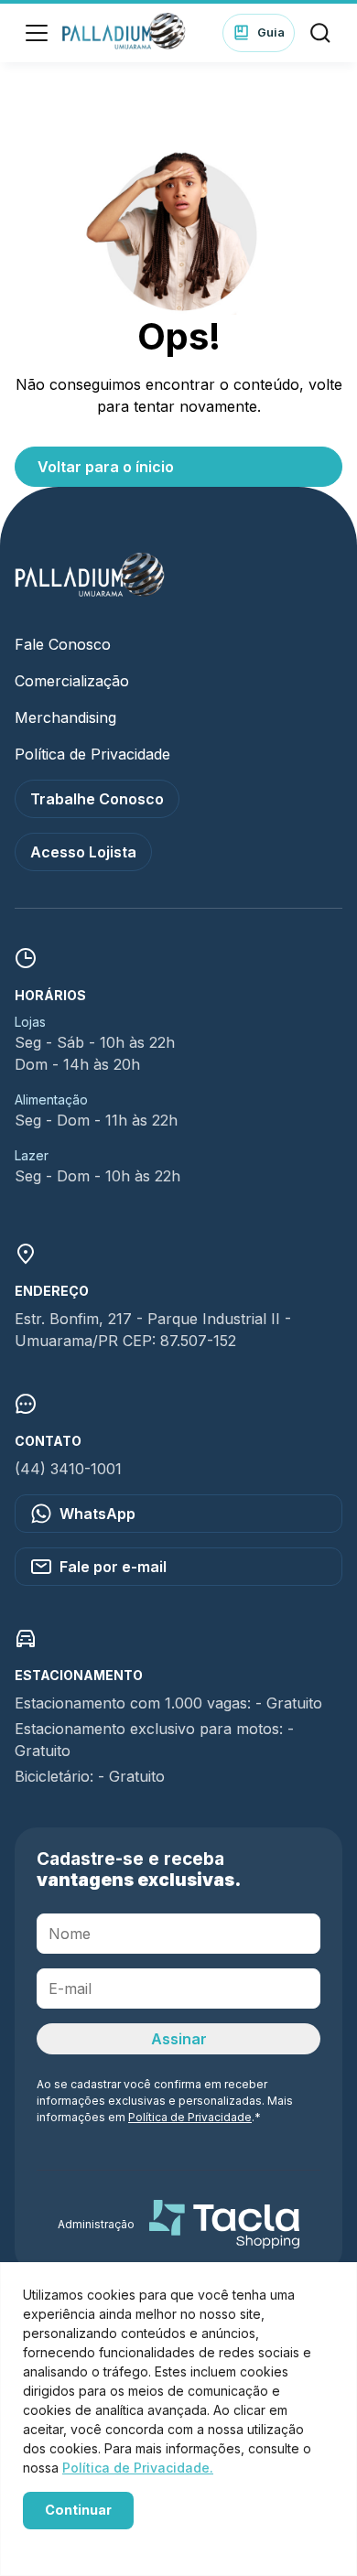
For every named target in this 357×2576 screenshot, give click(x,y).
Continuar (78, 2510)
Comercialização (72, 681)
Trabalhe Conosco (97, 799)
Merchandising (65, 717)
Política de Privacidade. (138, 2468)
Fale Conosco (63, 644)
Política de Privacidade (92, 754)
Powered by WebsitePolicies (101, 2542)
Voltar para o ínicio (106, 467)
